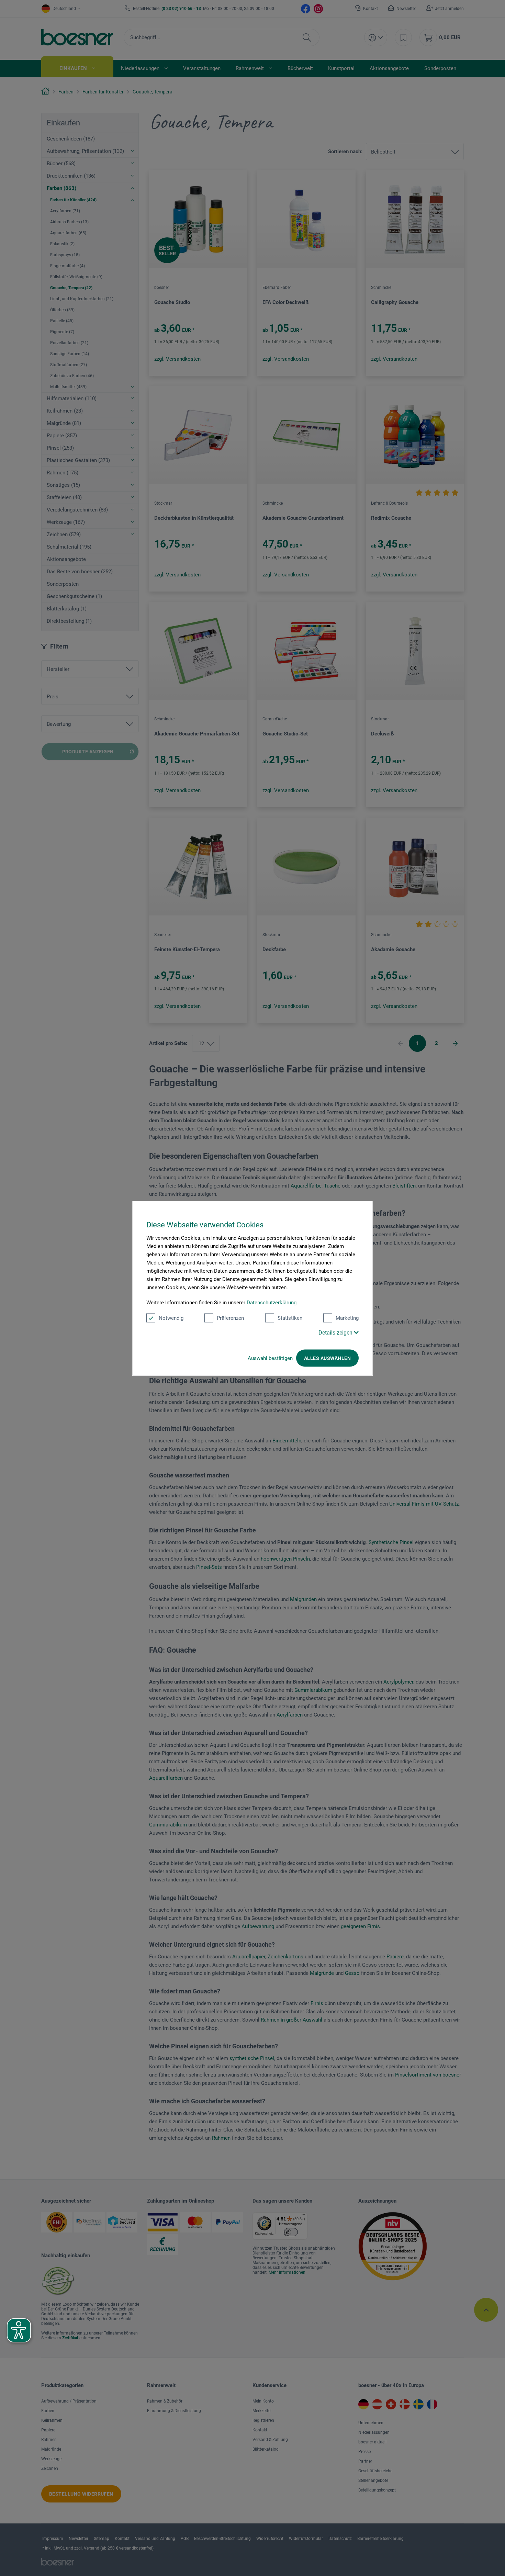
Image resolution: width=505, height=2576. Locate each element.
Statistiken (290, 1318)
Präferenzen (230, 1318)
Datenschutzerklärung (272, 1302)
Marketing (347, 1318)
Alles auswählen (327, 1358)
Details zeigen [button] (336, 1332)
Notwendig (171, 1318)
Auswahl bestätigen (270, 1358)
